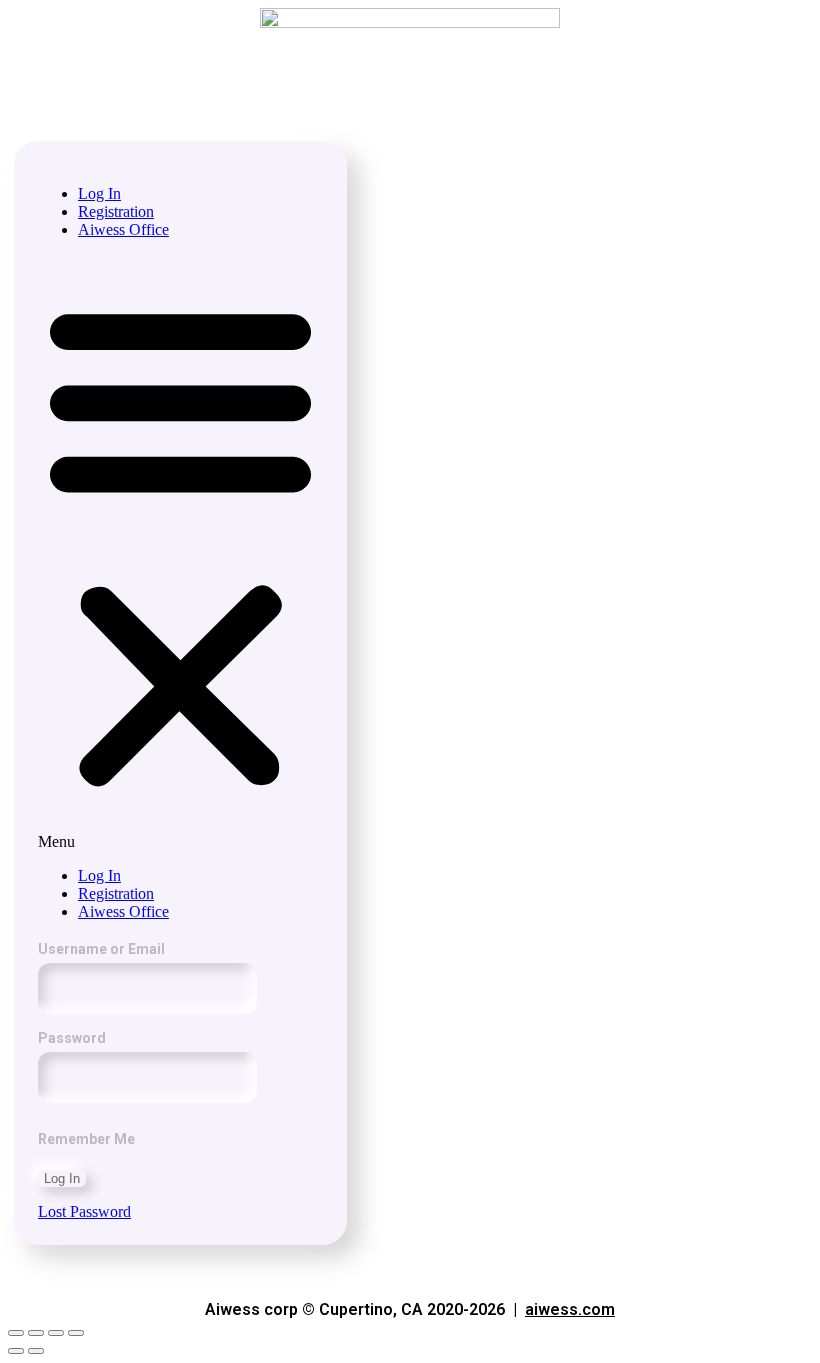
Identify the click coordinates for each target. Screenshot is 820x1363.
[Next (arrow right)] (36, 1351)
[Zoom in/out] (76, 1333)
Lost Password (84, 1211)
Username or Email (101, 949)
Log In (99, 193)
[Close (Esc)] (16, 1333)
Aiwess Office (123, 229)
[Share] (36, 1333)
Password (72, 1038)
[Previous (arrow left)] (16, 1351)
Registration (116, 211)
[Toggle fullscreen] (56, 1333)
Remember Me (86, 1139)
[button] (180, 553)
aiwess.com (570, 1309)
